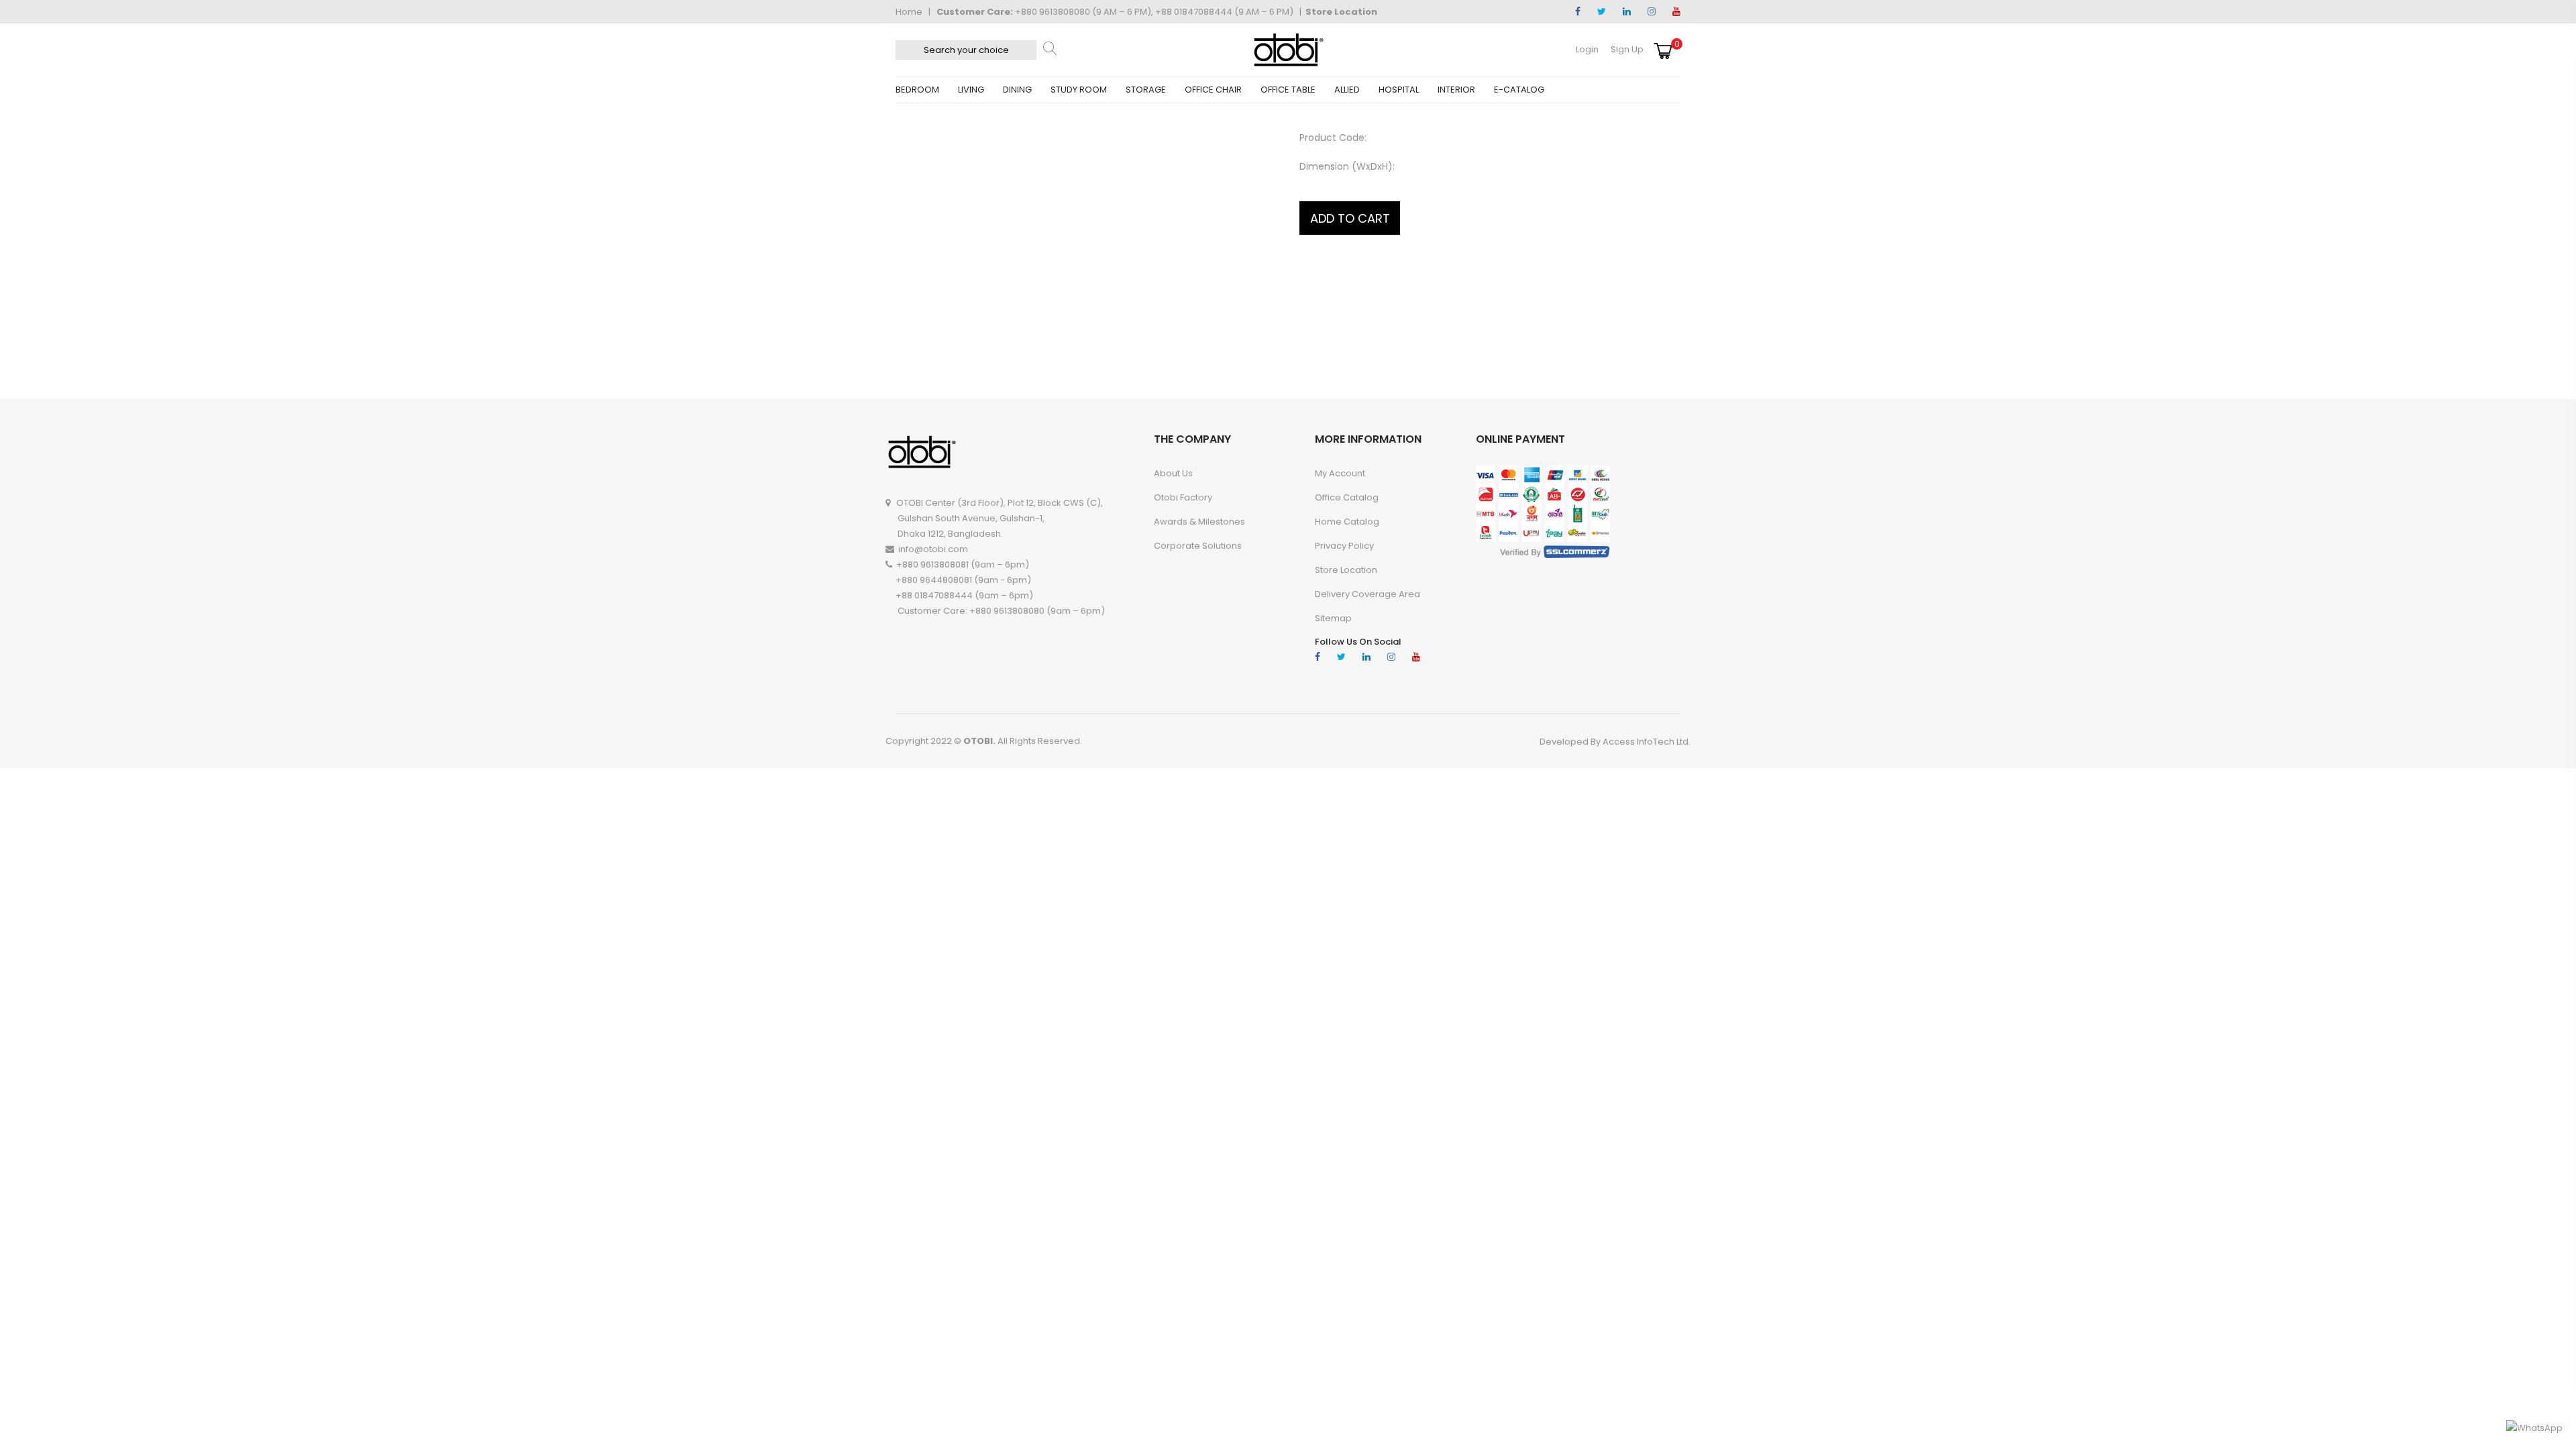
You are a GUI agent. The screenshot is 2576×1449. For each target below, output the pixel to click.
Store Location (1341, 12)
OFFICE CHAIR (1213, 90)
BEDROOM (917, 90)
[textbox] (966, 50)
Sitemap (1333, 618)
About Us (1173, 473)
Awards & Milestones (1199, 522)
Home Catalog (1347, 522)
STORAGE (1146, 90)
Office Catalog (1347, 497)
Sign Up (1627, 49)
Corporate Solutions (1198, 546)
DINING (1017, 90)
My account (1340, 473)
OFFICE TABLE (1288, 90)
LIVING (971, 90)
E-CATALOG (1519, 90)
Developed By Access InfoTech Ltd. (1615, 742)
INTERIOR (1456, 90)
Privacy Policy (1344, 546)
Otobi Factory (1183, 497)
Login (1587, 49)
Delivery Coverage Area (1367, 594)
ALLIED (1347, 90)
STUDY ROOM (1079, 90)
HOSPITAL (1399, 90)
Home (909, 12)
